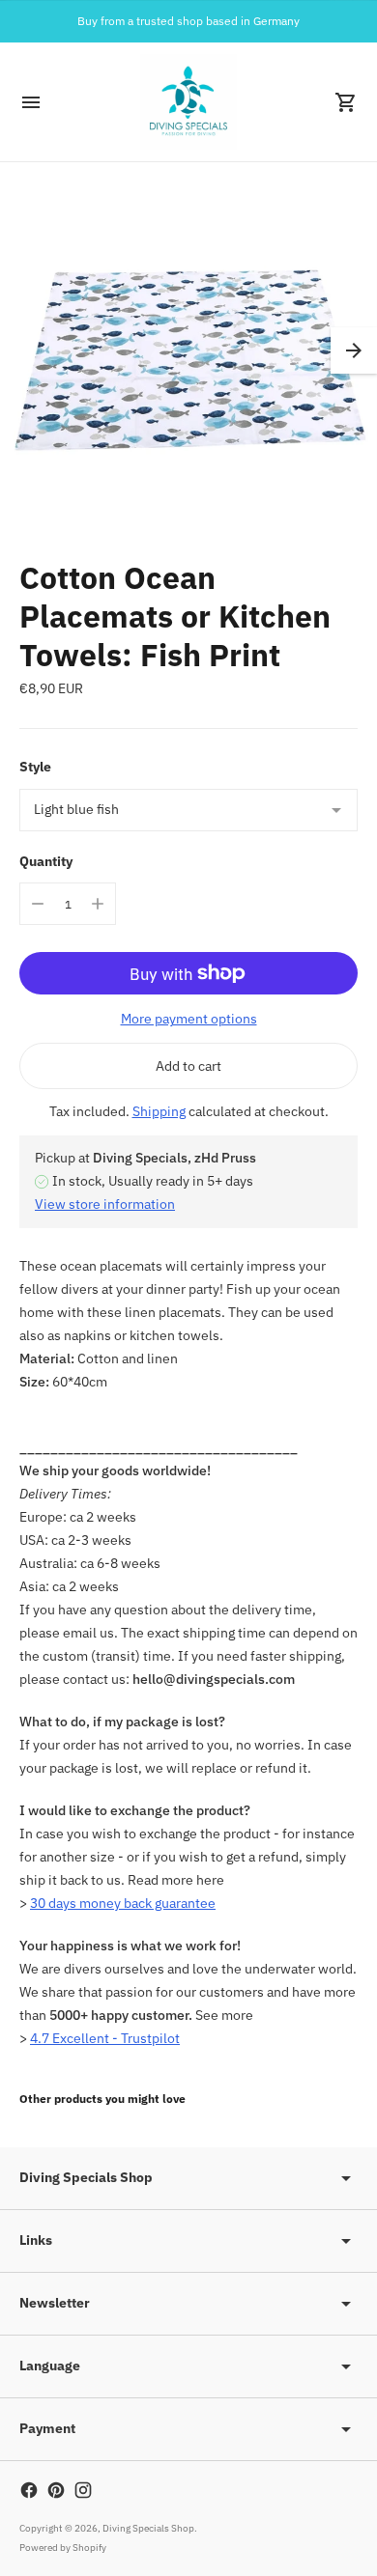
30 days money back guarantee (123, 1903)
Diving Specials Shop (148, 2528)
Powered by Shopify (63, 2548)
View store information (105, 1204)
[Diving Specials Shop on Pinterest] (56, 2490)
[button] (354, 350)
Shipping (159, 1111)
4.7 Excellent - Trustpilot (105, 2038)
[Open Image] (188, 350)
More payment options (189, 1019)
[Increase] (98, 904)
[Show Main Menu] (31, 102)
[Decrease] (38, 904)
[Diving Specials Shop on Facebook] (29, 2490)
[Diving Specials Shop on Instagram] (83, 2490)
